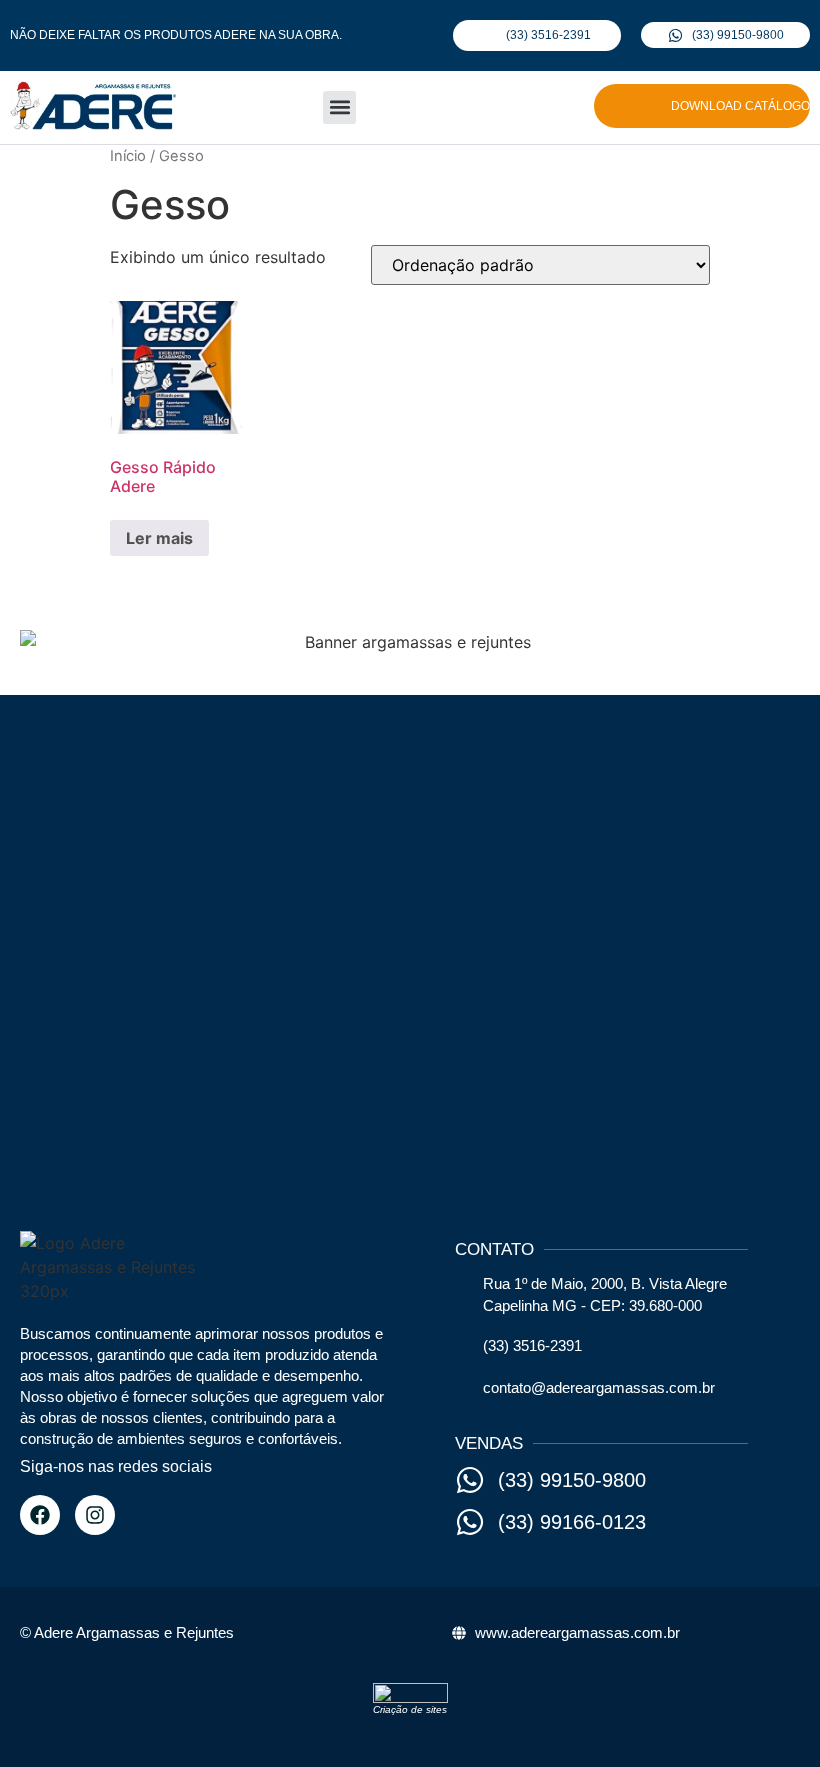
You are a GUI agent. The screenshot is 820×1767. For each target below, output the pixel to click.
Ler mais (159, 538)
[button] (339, 107)
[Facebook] (40, 1515)
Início (128, 156)
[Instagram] (95, 1515)
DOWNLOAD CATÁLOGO (740, 106)
